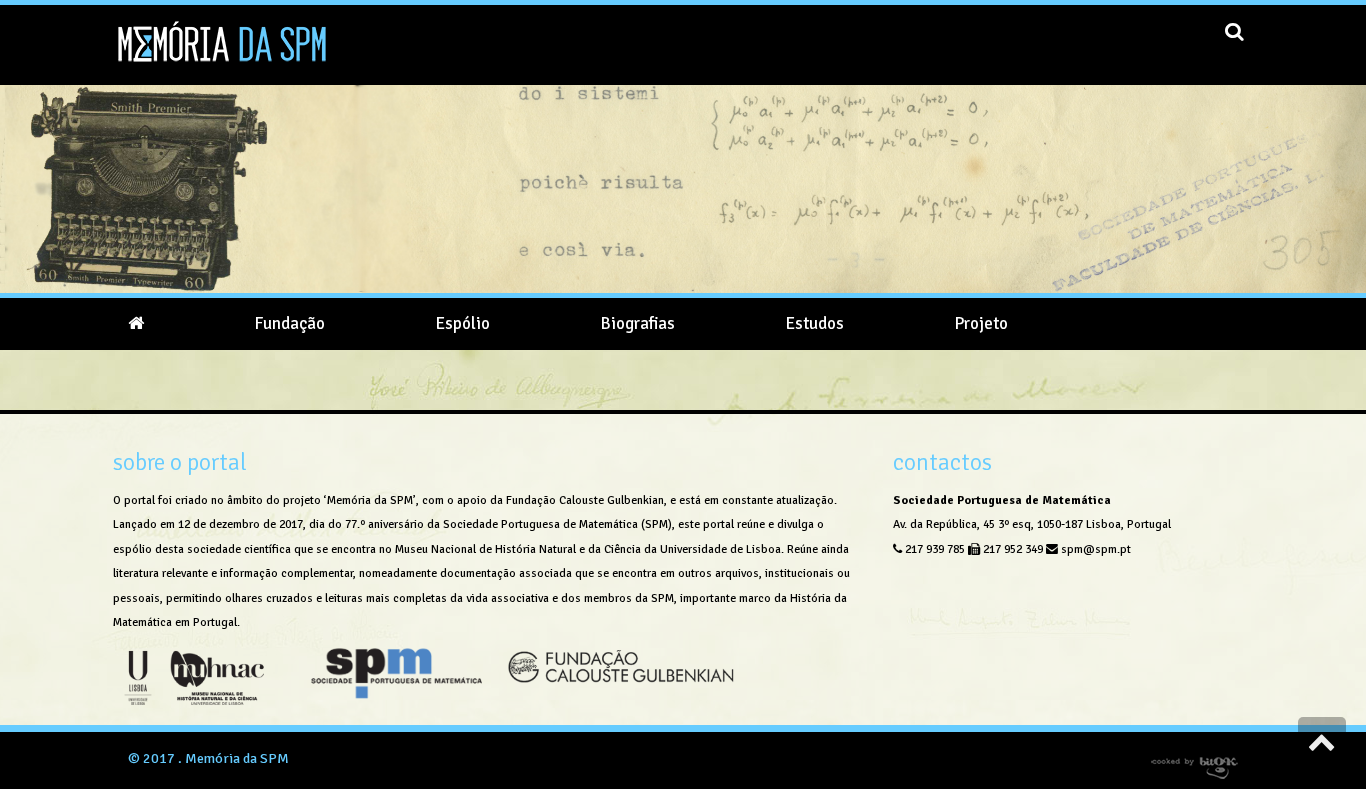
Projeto (981, 323)
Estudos (814, 323)
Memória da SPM (237, 758)
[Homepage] (136, 323)
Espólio (462, 323)
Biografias (637, 323)
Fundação (289, 323)
